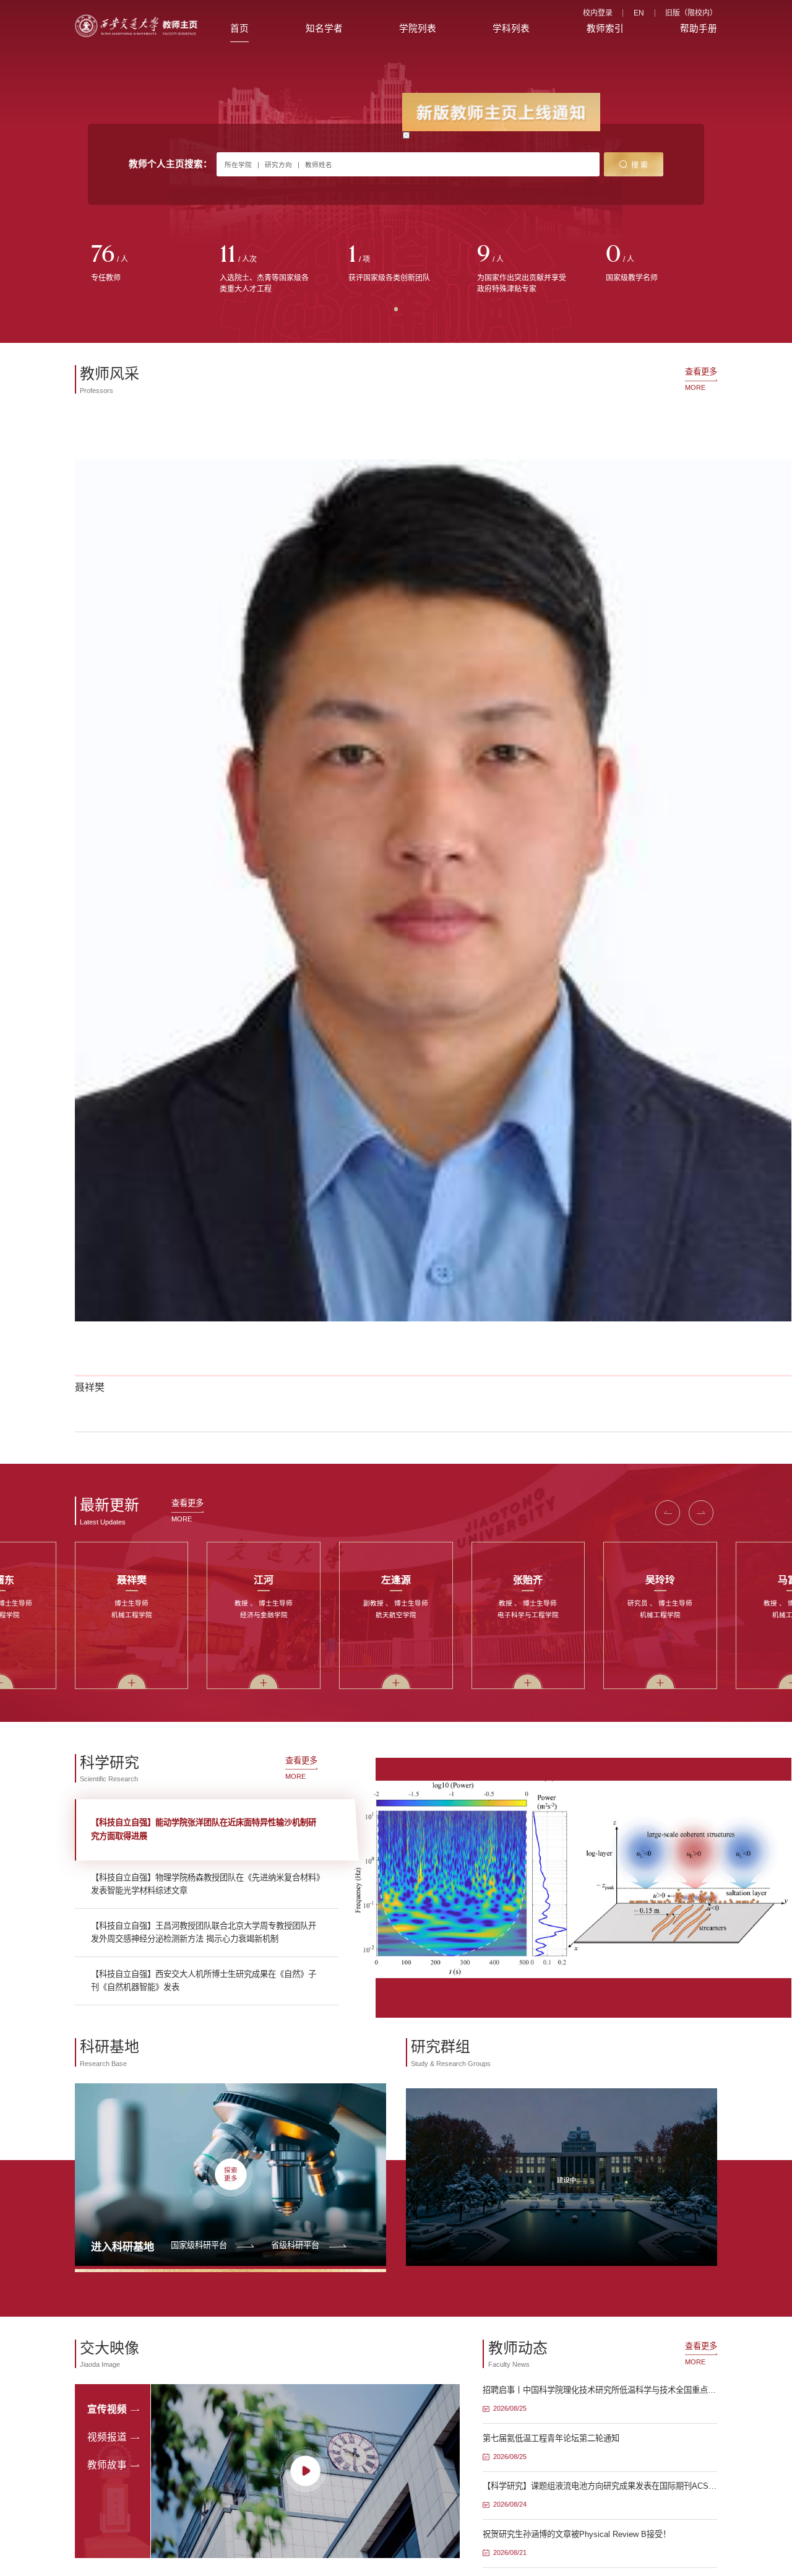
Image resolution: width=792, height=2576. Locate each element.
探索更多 (231, 2175)
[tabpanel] (139, 264)
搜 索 (639, 165)
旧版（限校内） (691, 13)
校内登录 (598, 13)
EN (639, 13)
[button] (668, 1513)
